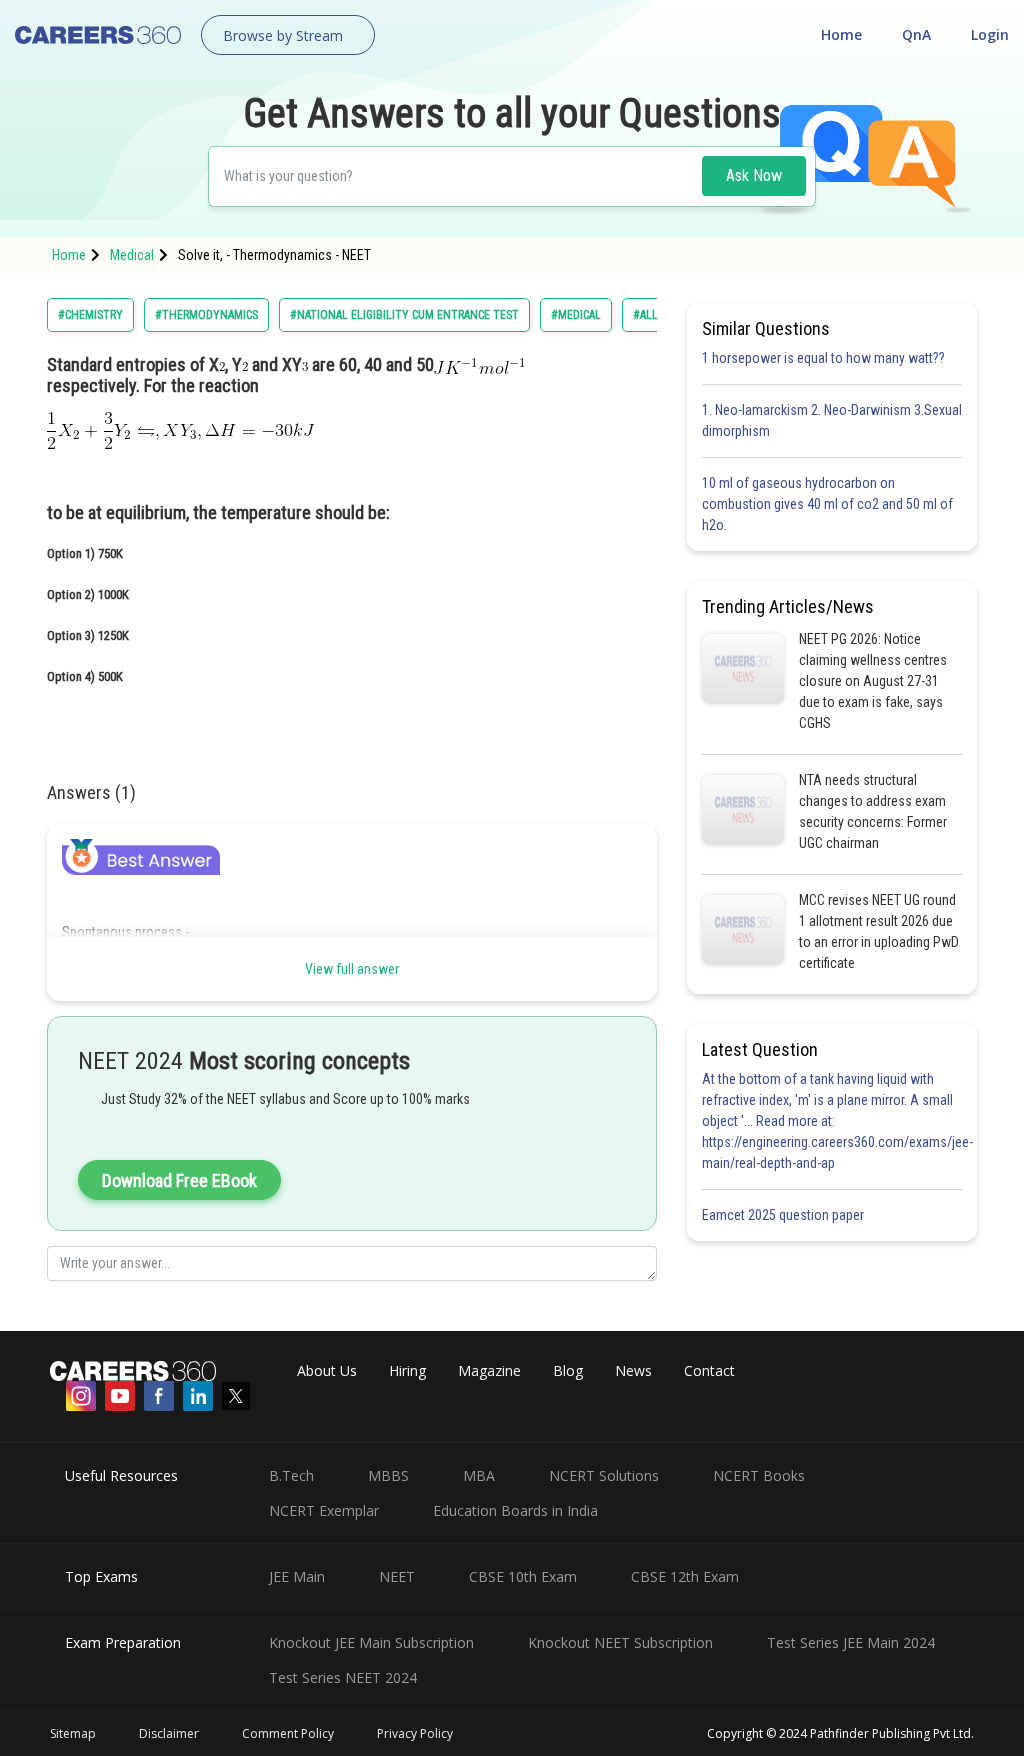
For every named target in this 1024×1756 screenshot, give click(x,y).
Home (841, 34)
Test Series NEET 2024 (343, 1677)
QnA (916, 34)
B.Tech (291, 1475)
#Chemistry (90, 315)
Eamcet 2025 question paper (784, 1215)
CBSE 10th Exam (523, 1576)
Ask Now (754, 175)
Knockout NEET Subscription (620, 1642)
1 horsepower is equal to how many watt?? (823, 358)
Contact (709, 1370)
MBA (479, 1475)
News (633, 1370)
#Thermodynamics (206, 315)
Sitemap (73, 1733)
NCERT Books (759, 1475)
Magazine (489, 1370)
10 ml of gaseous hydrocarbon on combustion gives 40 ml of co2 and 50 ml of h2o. (827, 504)
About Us (327, 1370)
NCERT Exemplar (324, 1510)
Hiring (407, 1370)
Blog (568, 1370)
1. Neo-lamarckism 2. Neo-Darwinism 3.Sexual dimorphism (832, 420)
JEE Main (297, 1576)
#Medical (576, 315)
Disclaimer (169, 1733)
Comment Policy (288, 1733)
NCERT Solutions (604, 1475)
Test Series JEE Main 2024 (851, 1642)
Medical (132, 255)
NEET (397, 1576)
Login (990, 34)
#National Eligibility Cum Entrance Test (404, 315)
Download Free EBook (179, 1180)
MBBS (388, 1475)
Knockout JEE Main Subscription (371, 1642)
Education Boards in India (515, 1510)
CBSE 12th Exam (685, 1576)
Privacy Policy (415, 1733)
